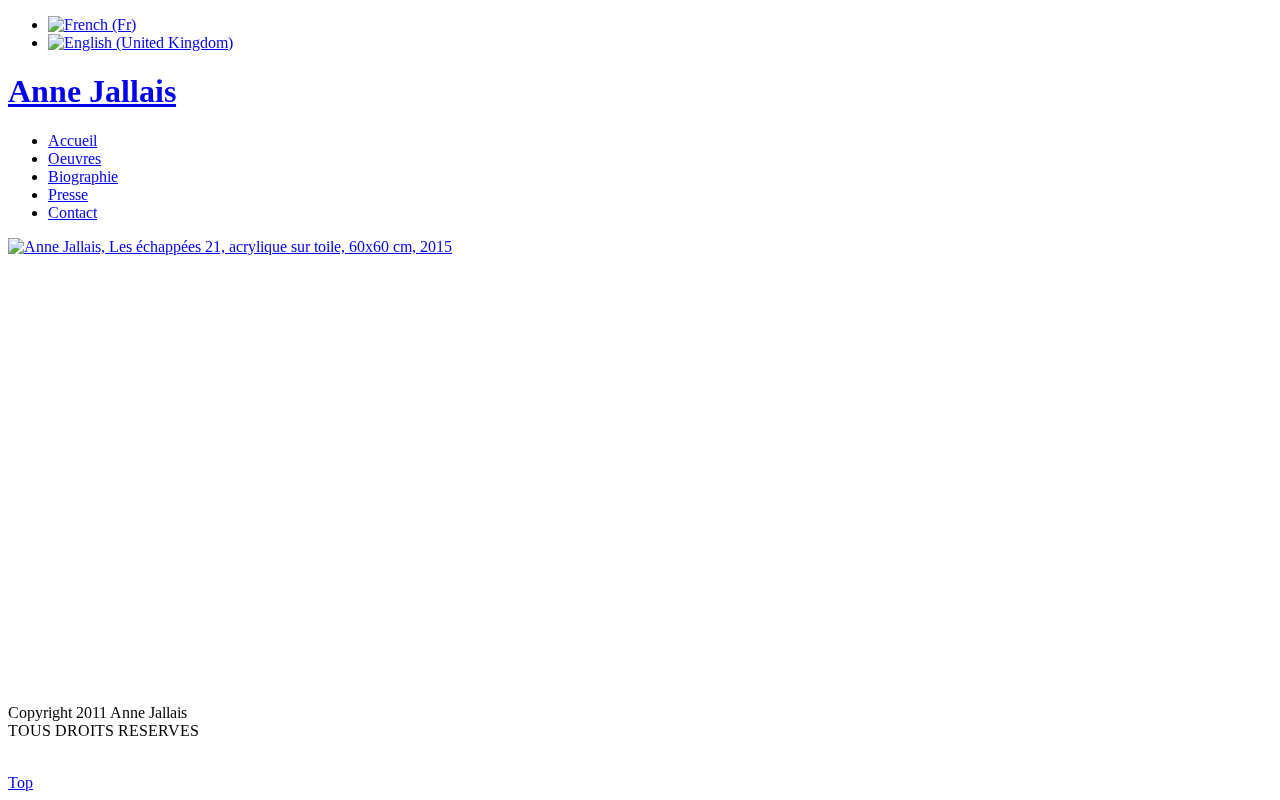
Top (20, 782)
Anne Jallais (92, 91)
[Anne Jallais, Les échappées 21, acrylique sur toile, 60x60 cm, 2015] (640, 463)
